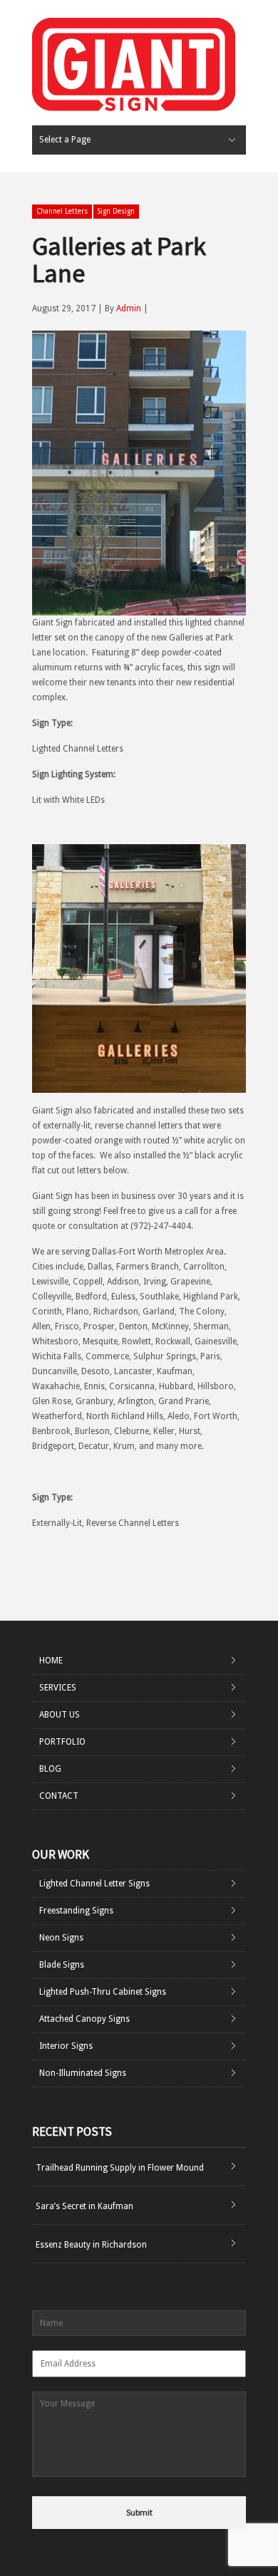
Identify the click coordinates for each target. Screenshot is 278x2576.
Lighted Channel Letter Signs (94, 1884)
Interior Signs (66, 2046)
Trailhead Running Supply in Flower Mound (120, 2168)
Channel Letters (62, 211)
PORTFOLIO (62, 1742)
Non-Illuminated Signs (83, 2073)
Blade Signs (62, 1965)
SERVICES (58, 1688)
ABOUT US (60, 1715)
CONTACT (59, 1796)
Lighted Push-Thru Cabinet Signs (103, 1992)
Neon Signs (61, 1938)
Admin (129, 308)
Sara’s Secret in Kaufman (84, 2206)
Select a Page (65, 140)
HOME (51, 1661)
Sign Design (116, 211)
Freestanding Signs (76, 1911)
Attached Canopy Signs (84, 2019)
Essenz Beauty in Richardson (91, 2245)
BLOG (50, 1769)
